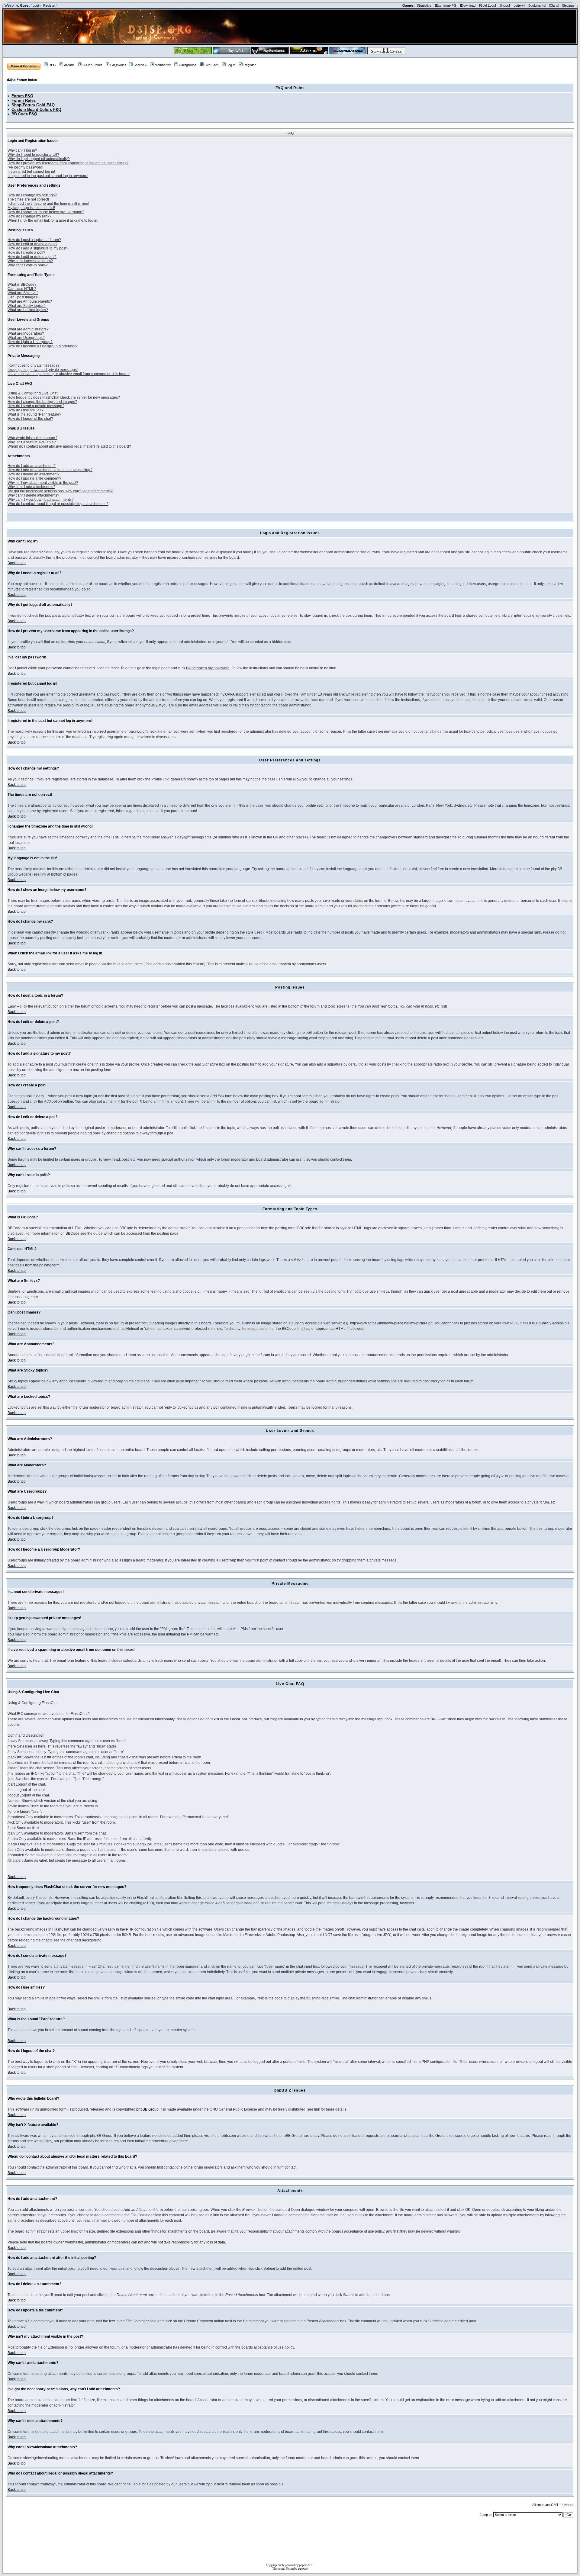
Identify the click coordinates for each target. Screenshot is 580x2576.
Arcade (69, 65)
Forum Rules (24, 100)
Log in (231, 65)
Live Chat (211, 65)
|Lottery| (519, 5)
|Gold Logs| (488, 5)
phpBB (303, 2565)
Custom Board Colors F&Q (36, 109)
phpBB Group (147, 2109)
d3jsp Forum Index (22, 80)
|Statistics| (425, 5)
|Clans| (554, 5)
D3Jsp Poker (92, 65)
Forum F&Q (22, 96)
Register (49, 5)
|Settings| (569, 5)
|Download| (468, 5)
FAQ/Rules (118, 65)
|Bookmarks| (537, 5)
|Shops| (504, 5)
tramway (303, 2568)
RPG (52, 65)
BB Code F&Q (24, 114)
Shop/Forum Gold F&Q (33, 105)
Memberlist (163, 65)
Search (139, 65)
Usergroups (188, 65)
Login (37, 5)
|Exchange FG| (446, 5)
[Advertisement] (290, 2542)
